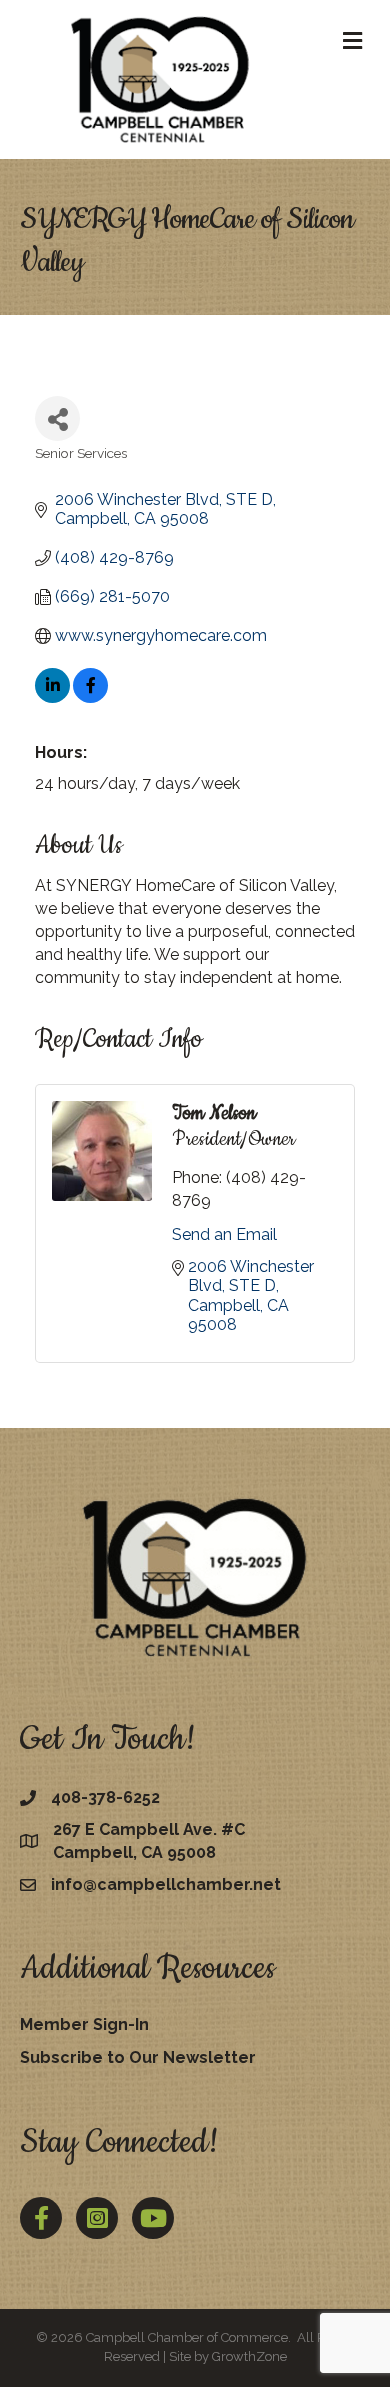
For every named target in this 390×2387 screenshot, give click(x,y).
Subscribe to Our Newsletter (138, 2057)
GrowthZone (249, 2356)
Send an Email (224, 1234)
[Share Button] (57, 418)
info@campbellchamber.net (166, 1884)
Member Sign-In (84, 2024)
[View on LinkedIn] (52, 697)
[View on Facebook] (90, 697)
